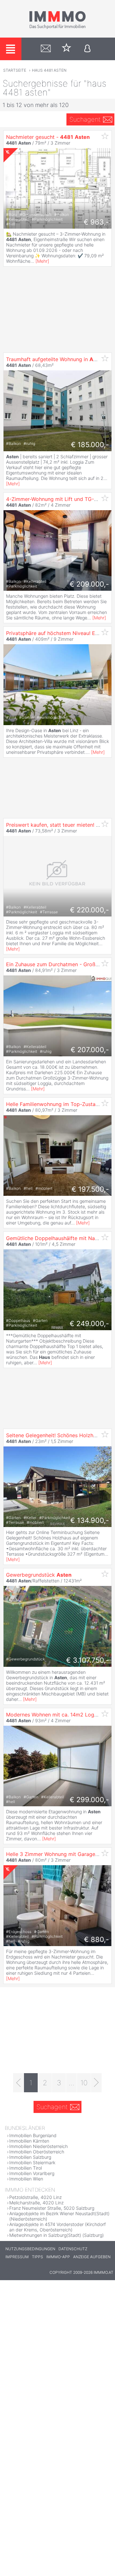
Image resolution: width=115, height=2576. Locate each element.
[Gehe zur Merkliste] (67, 49)
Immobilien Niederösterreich (38, 2146)
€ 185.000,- (90, 445)
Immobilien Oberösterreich (37, 2152)
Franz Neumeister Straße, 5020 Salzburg (52, 2208)
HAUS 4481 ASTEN (49, 70)
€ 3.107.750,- (88, 1660)
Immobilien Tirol (26, 2168)
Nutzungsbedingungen (30, 2249)
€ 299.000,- (89, 1800)
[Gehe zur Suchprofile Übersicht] (46, 49)
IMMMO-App (58, 2257)
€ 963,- (96, 222)
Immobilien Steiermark (32, 2162)
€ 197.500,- (90, 1189)
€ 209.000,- (89, 584)
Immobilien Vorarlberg (32, 2173)
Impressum (17, 2257)
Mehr (42, 261)
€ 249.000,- (89, 1324)
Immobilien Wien (26, 2179)
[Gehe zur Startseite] (57, 28)
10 (84, 2083)
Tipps (38, 2257)
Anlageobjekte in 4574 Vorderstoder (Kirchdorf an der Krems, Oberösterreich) (57, 2227)
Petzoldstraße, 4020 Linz (35, 2197)
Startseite (15, 70)
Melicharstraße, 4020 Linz (36, 2203)
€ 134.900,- (90, 1520)
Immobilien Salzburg (30, 2157)
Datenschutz (73, 2249)
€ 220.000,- (89, 910)
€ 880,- (96, 1939)
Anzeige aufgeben (92, 2257)
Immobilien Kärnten (29, 2141)
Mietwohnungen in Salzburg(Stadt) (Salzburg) (57, 2235)
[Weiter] (96, 2083)
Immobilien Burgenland (33, 2135)
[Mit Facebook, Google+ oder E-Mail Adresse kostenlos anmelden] (87, 49)
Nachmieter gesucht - (48, 137)
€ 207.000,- (90, 1050)
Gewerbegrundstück (39, 1575)
